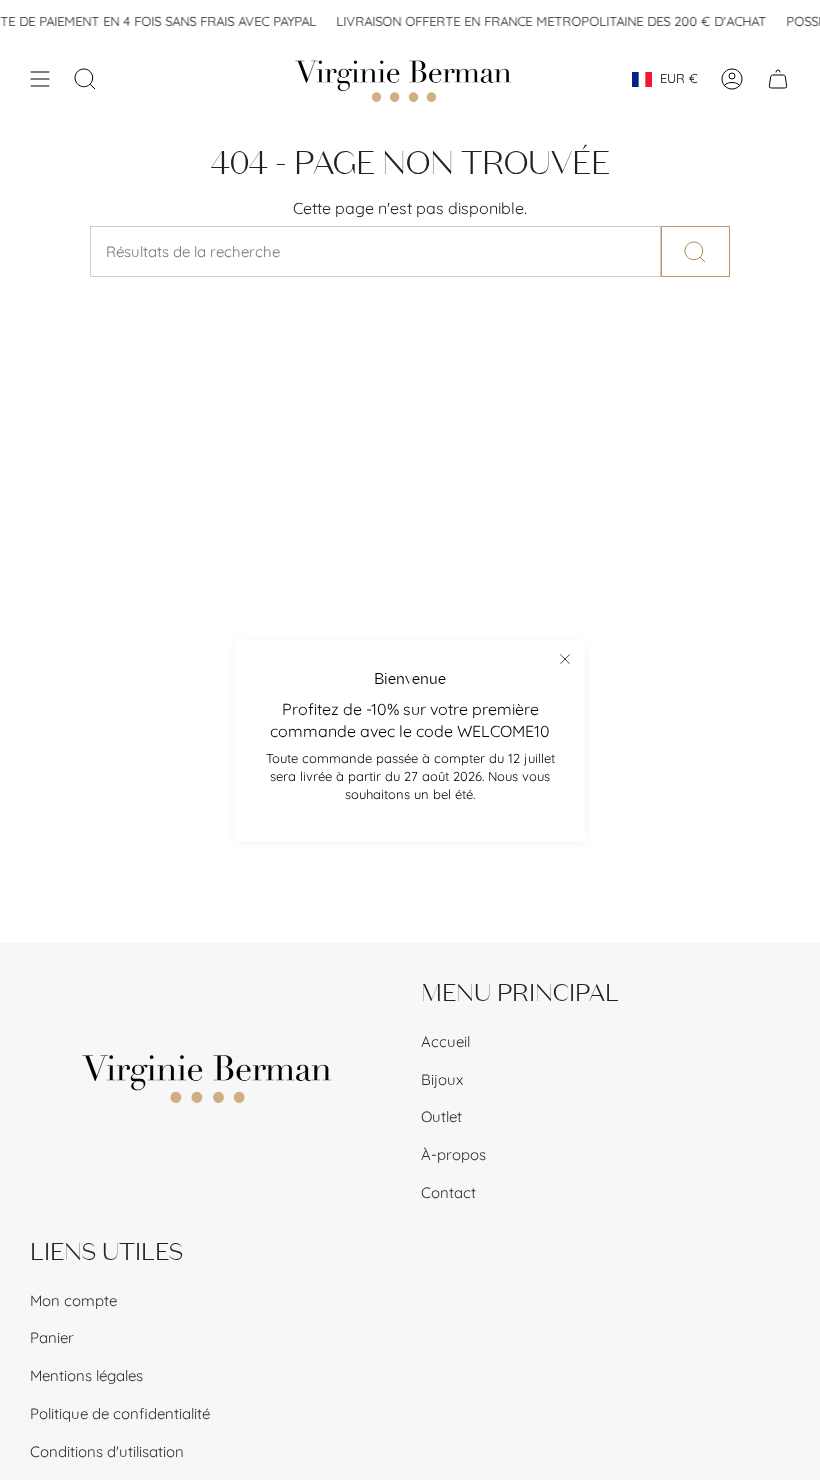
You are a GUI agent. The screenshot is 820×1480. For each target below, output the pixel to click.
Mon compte (73, 1300)
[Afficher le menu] (40, 79)
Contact (448, 1192)
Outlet (441, 1116)
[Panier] (778, 79)
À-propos (453, 1154)
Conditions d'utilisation (107, 1451)
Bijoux (442, 1079)
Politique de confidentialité (120, 1413)
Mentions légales (86, 1375)
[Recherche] (695, 251)
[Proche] (565, 659)
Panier (52, 1337)
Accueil (445, 1041)
